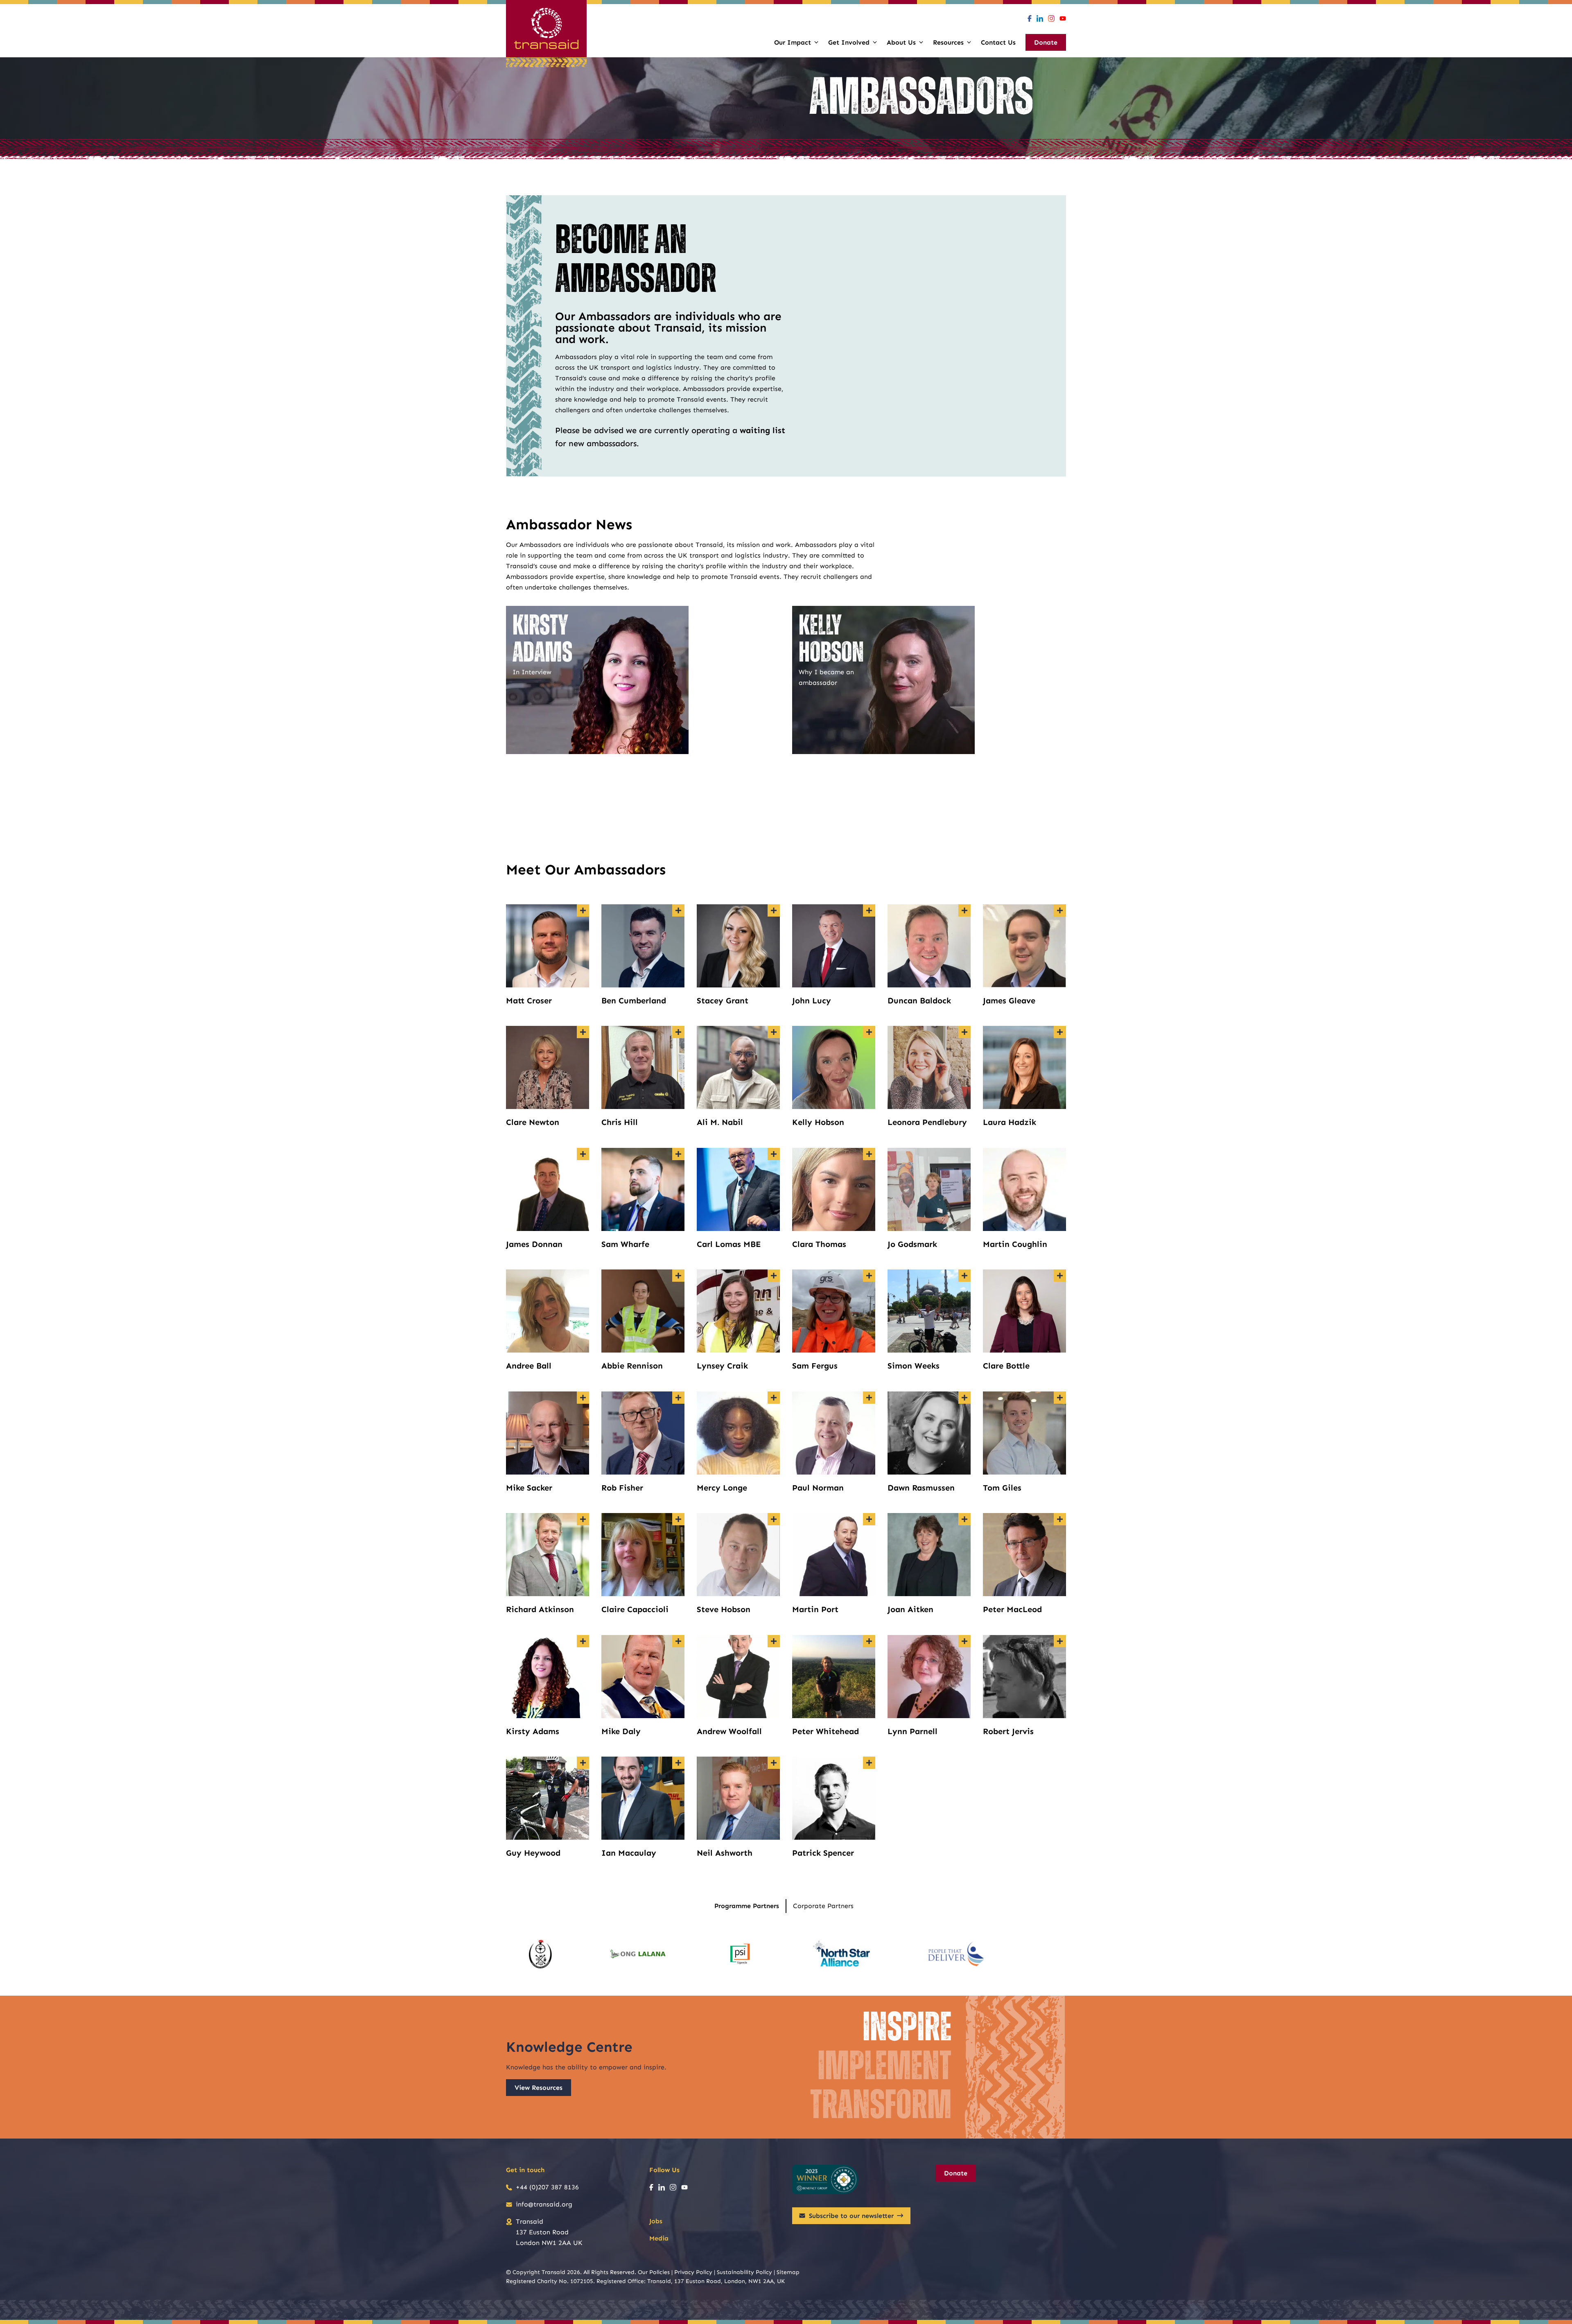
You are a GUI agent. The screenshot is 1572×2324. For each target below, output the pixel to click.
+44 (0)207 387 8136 (547, 2187)
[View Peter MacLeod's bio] (1060, 1519)
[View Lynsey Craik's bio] (774, 1276)
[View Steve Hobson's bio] (774, 1519)
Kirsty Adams (542, 640)
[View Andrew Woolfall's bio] (774, 1641)
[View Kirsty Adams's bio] (583, 1641)
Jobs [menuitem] (656, 2221)
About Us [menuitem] (901, 42)
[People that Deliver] (956, 1954)
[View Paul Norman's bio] (869, 1398)
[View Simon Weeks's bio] (964, 1276)
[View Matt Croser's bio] (583, 910)
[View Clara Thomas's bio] (869, 1154)
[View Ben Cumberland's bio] (678, 910)
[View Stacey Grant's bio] (774, 910)
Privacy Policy (693, 2272)
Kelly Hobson (831, 640)
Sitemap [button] (788, 2272)
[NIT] (541, 1954)
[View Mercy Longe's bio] (774, 1398)
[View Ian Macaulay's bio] (678, 1763)
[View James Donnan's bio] (583, 1154)
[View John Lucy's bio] (869, 910)
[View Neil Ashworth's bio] (774, 1763)
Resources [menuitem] (948, 42)
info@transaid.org (544, 2204)
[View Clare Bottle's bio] (1060, 1276)
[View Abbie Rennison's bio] (678, 1276)
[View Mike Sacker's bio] (583, 1398)
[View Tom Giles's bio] (1060, 1398)
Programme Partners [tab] (747, 1906)
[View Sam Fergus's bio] (869, 1276)
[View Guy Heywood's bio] (583, 1763)
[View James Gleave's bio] (1060, 910)
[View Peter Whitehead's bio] (869, 1641)
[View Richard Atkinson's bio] (583, 1519)
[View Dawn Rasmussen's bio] (964, 1398)
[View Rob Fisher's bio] (678, 1398)
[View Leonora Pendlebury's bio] (964, 1032)
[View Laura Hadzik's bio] (1060, 1032)
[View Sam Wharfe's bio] (678, 1154)
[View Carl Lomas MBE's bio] (774, 1154)
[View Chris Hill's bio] (678, 1032)
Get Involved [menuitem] (849, 42)
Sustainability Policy (744, 2272)
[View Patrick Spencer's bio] (869, 1763)
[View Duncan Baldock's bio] (964, 910)
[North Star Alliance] (842, 1954)
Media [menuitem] (659, 2238)
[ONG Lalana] (639, 1954)
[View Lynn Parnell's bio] (964, 1641)
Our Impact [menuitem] (793, 42)
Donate (956, 2173)
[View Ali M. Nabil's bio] (774, 1032)
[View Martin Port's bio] (869, 1519)
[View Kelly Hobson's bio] (869, 1032)
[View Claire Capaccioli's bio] (678, 1519)
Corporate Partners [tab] (823, 1906)
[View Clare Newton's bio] (583, 1032)
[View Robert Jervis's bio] (1060, 1641)
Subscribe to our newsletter (851, 2216)
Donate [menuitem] (1046, 42)
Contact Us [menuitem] (998, 42)
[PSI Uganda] (740, 1954)
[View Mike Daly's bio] (678, 1641)
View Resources (539, 2088)
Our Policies (654, 2272)
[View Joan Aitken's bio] (964, 1519)
